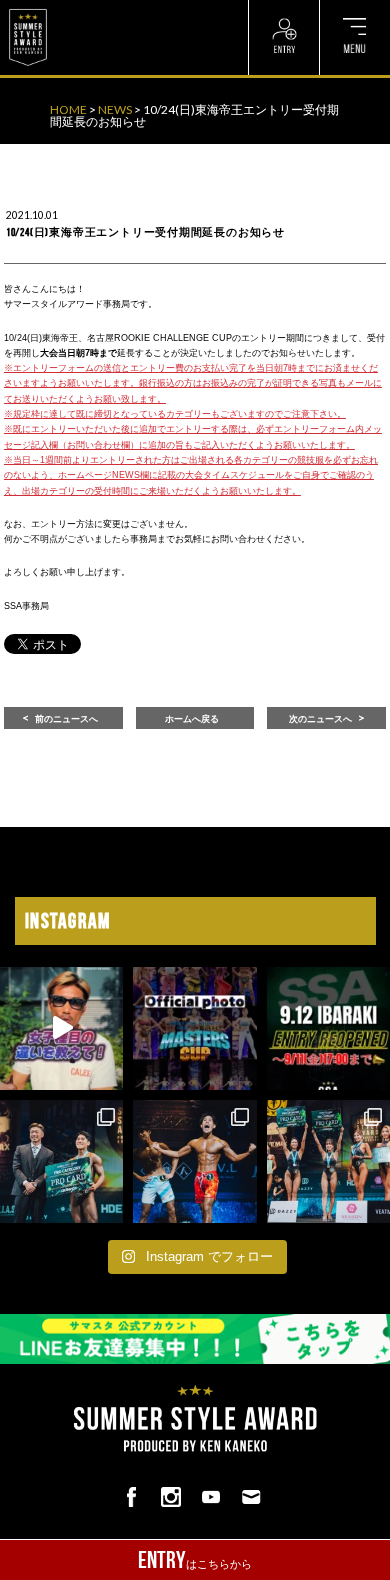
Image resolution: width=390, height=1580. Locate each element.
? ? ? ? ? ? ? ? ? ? (99, 10)
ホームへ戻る (192, 719)
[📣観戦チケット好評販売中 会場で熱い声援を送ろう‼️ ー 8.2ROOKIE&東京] (61, 1161)
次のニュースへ (320, 719)
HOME (68, 109)
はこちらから (195, 1560)
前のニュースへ (66, 719)
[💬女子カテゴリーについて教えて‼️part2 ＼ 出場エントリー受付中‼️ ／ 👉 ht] (61, 1028)
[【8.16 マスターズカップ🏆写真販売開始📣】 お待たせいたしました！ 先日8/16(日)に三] (194, 1028)
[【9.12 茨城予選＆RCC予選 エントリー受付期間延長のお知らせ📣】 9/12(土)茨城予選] (328, 1028)
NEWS (115, 109)
